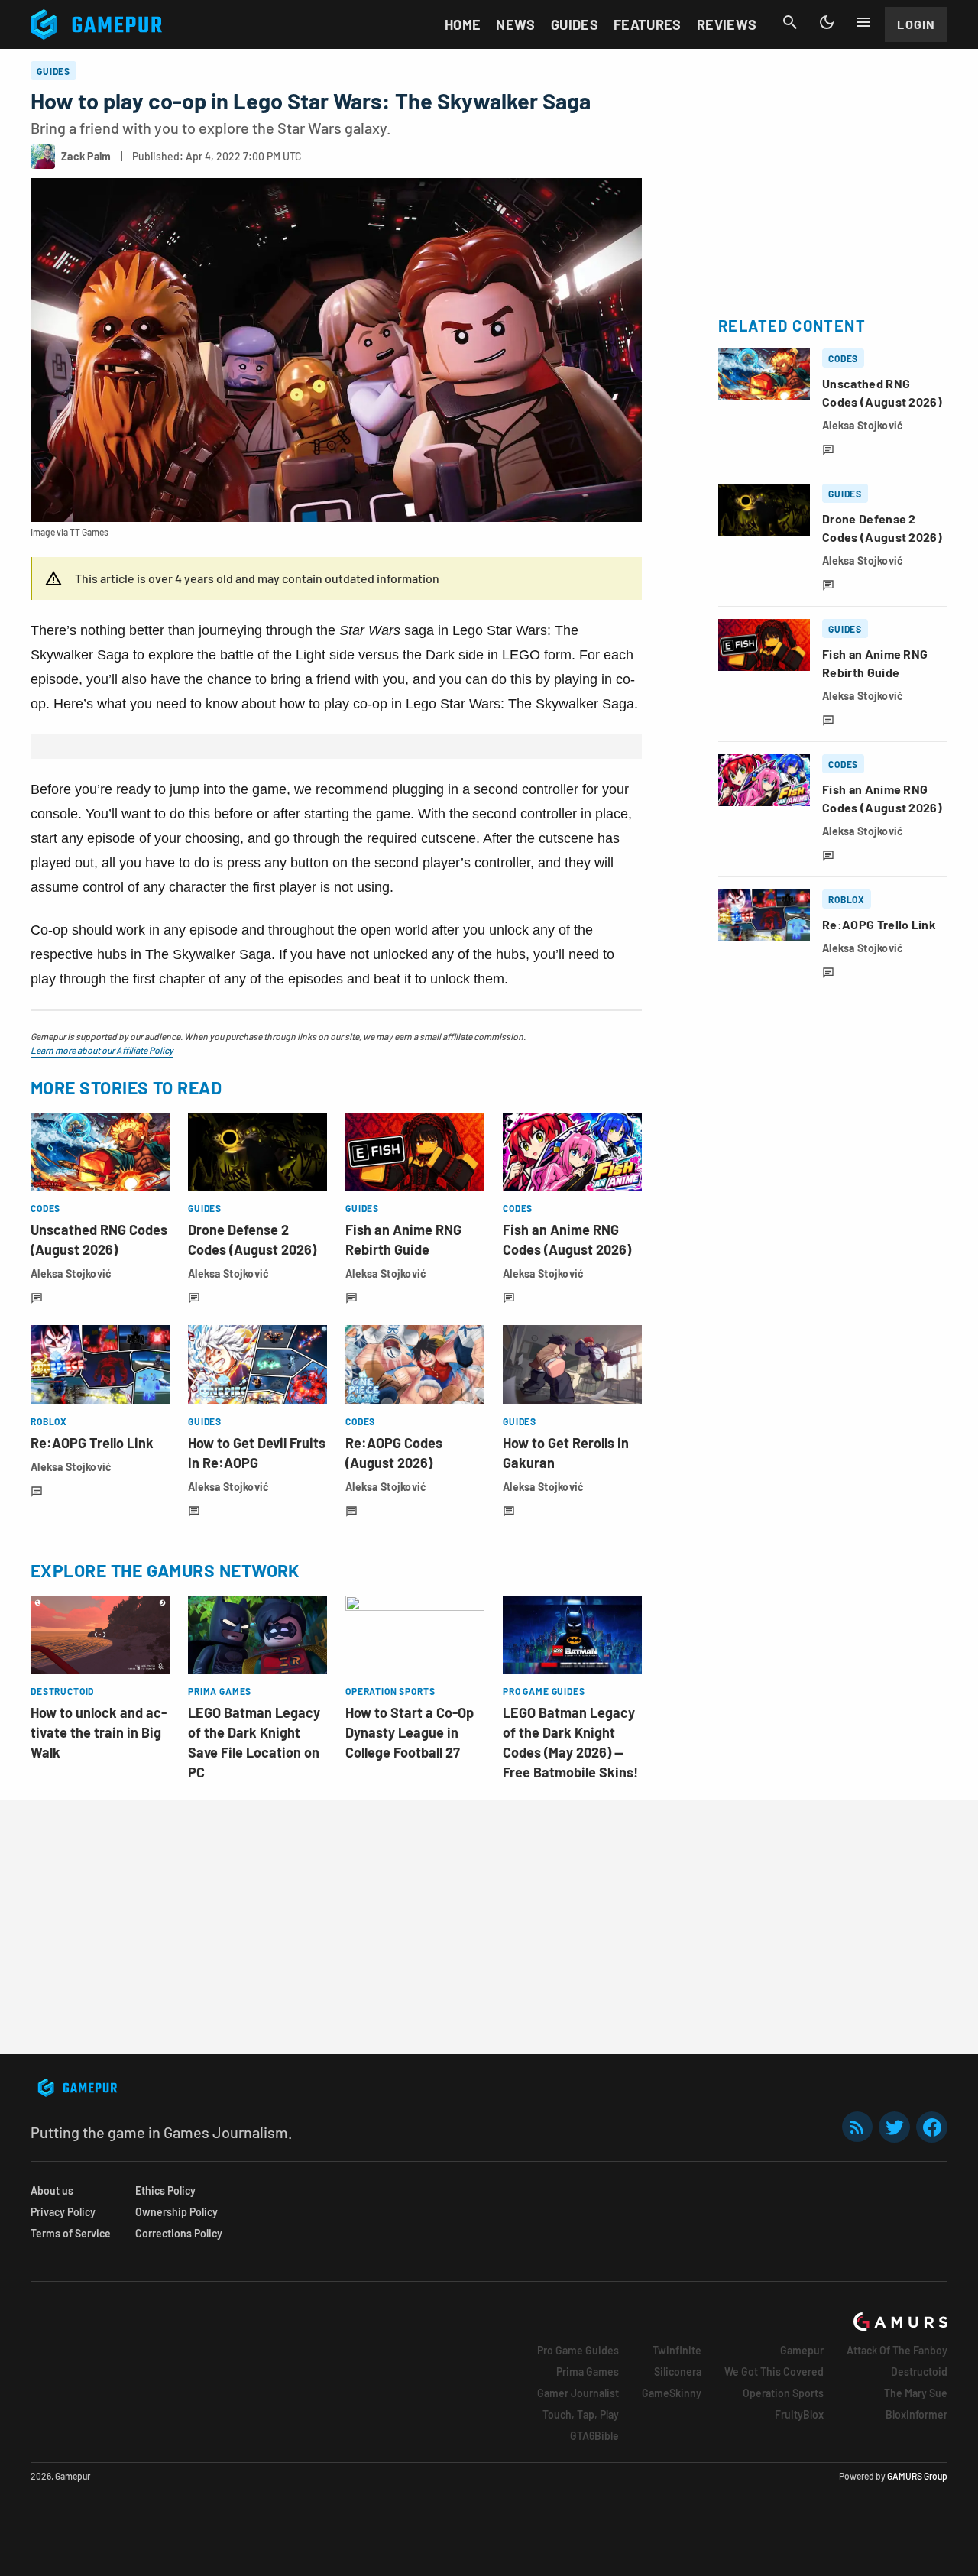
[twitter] (895, 2127)
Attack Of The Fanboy (897, 2350)
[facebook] (932, 2127)
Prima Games (588, 2372)
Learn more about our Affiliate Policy (102, 1050)
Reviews (727, 24)
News (515, 24)
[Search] (790, 22)
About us (52, 2190)
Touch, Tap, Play (581, 2414)
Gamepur (802, 2350)
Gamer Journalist (578, 2393)
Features (648, 24)
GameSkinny (672, 2393)
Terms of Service (71, 2233)
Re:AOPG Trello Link (92, 1443)
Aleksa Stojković (71, 1273)
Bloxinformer (916, 2414)
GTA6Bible (594, 2436)
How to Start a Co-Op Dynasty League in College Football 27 (410, 1732)
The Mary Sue (916, 2393)
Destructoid (919, 2372)
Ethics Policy (165, 2190)
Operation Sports (783, 2393)
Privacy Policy (63, 2212)
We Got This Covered (774, 2372)
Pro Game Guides (578, 2350)
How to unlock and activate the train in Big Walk (99, 1732)
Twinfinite (677, 2350)
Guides (575, 24)
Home (463, 24)
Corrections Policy (179, 2233)
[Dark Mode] (827, 22)
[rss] (857, 2127)
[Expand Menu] (863, 22)
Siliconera (678, 2372)
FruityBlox (799, 2414)
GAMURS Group (917, 2476)
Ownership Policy (176, 2212)
